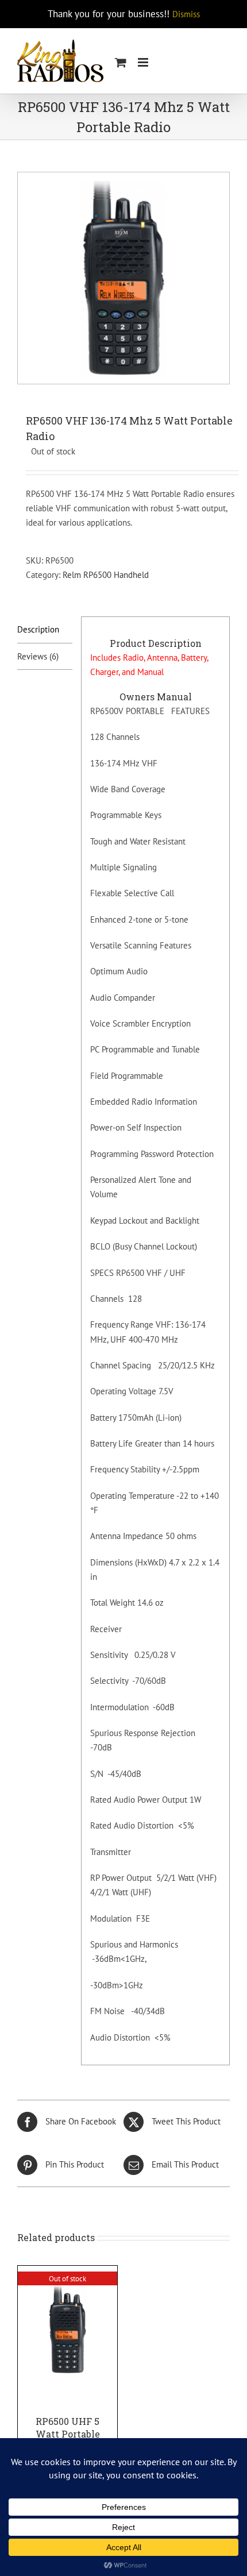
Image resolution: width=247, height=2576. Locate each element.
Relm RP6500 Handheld (106, 575)
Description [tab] (38, 629)
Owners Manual (156, 697)
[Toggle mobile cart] (121, 62)
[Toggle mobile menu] (144, 62)
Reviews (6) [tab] (38, 656)
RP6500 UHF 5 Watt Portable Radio (68, 2434)
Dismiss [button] (186, 14)
